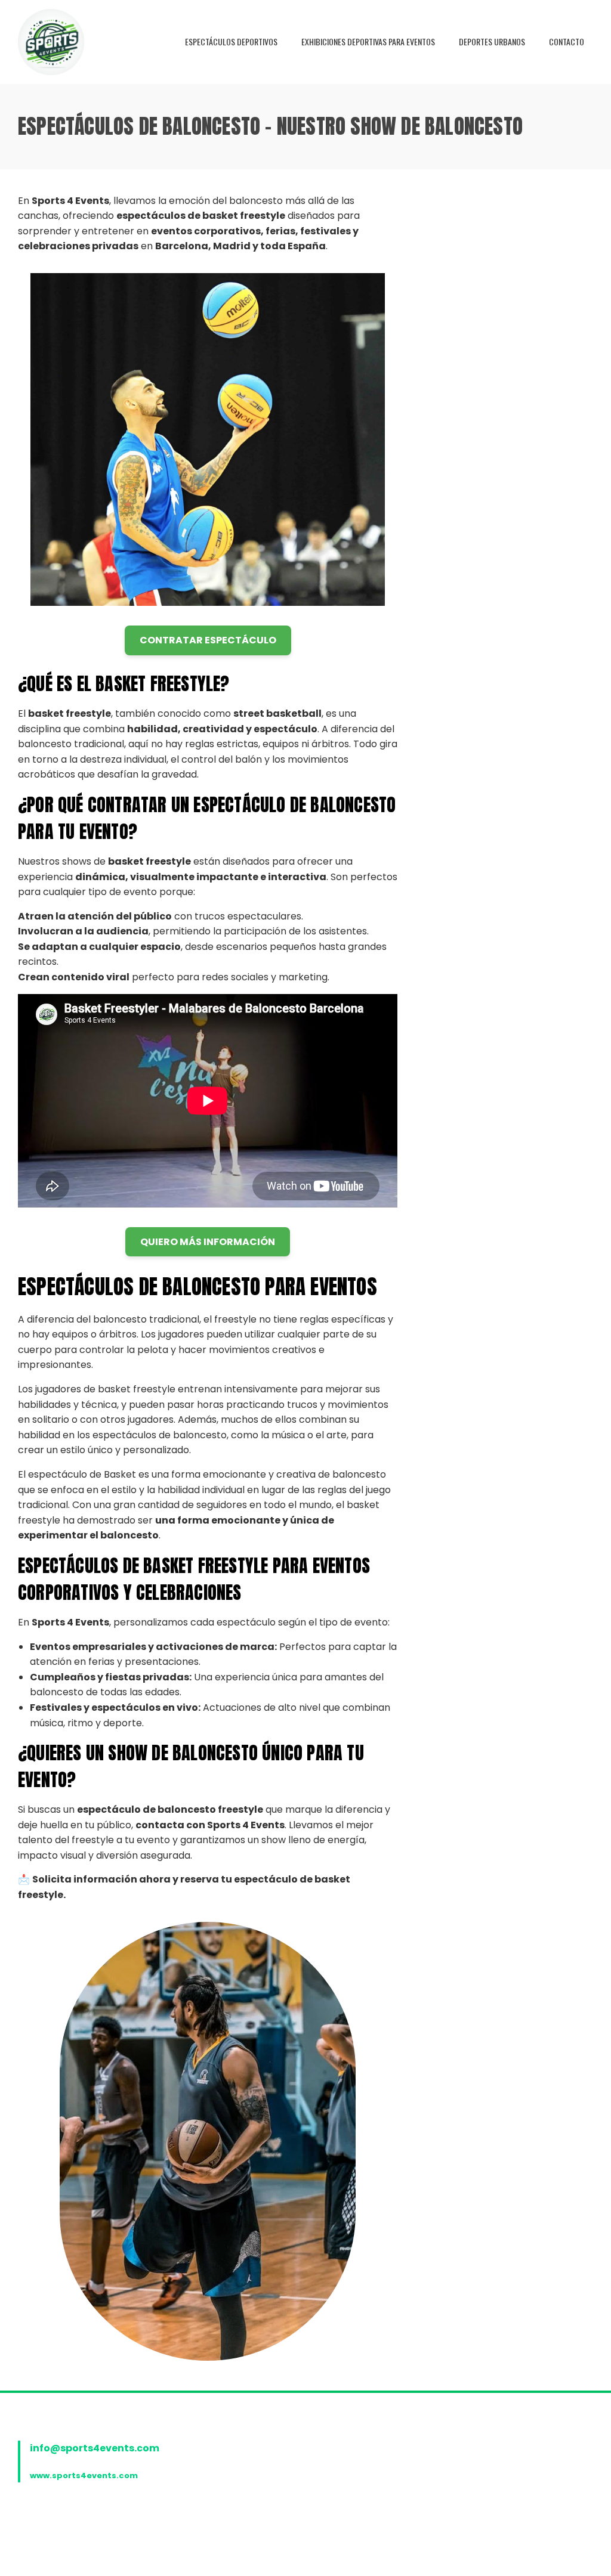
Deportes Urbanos (492, 41)
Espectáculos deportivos (231, 41)
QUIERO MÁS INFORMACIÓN (208, 1242)
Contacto (567, 41)
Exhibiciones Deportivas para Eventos (368, 41)
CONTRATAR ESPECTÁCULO (208, 640)
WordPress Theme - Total (320, 2553)
